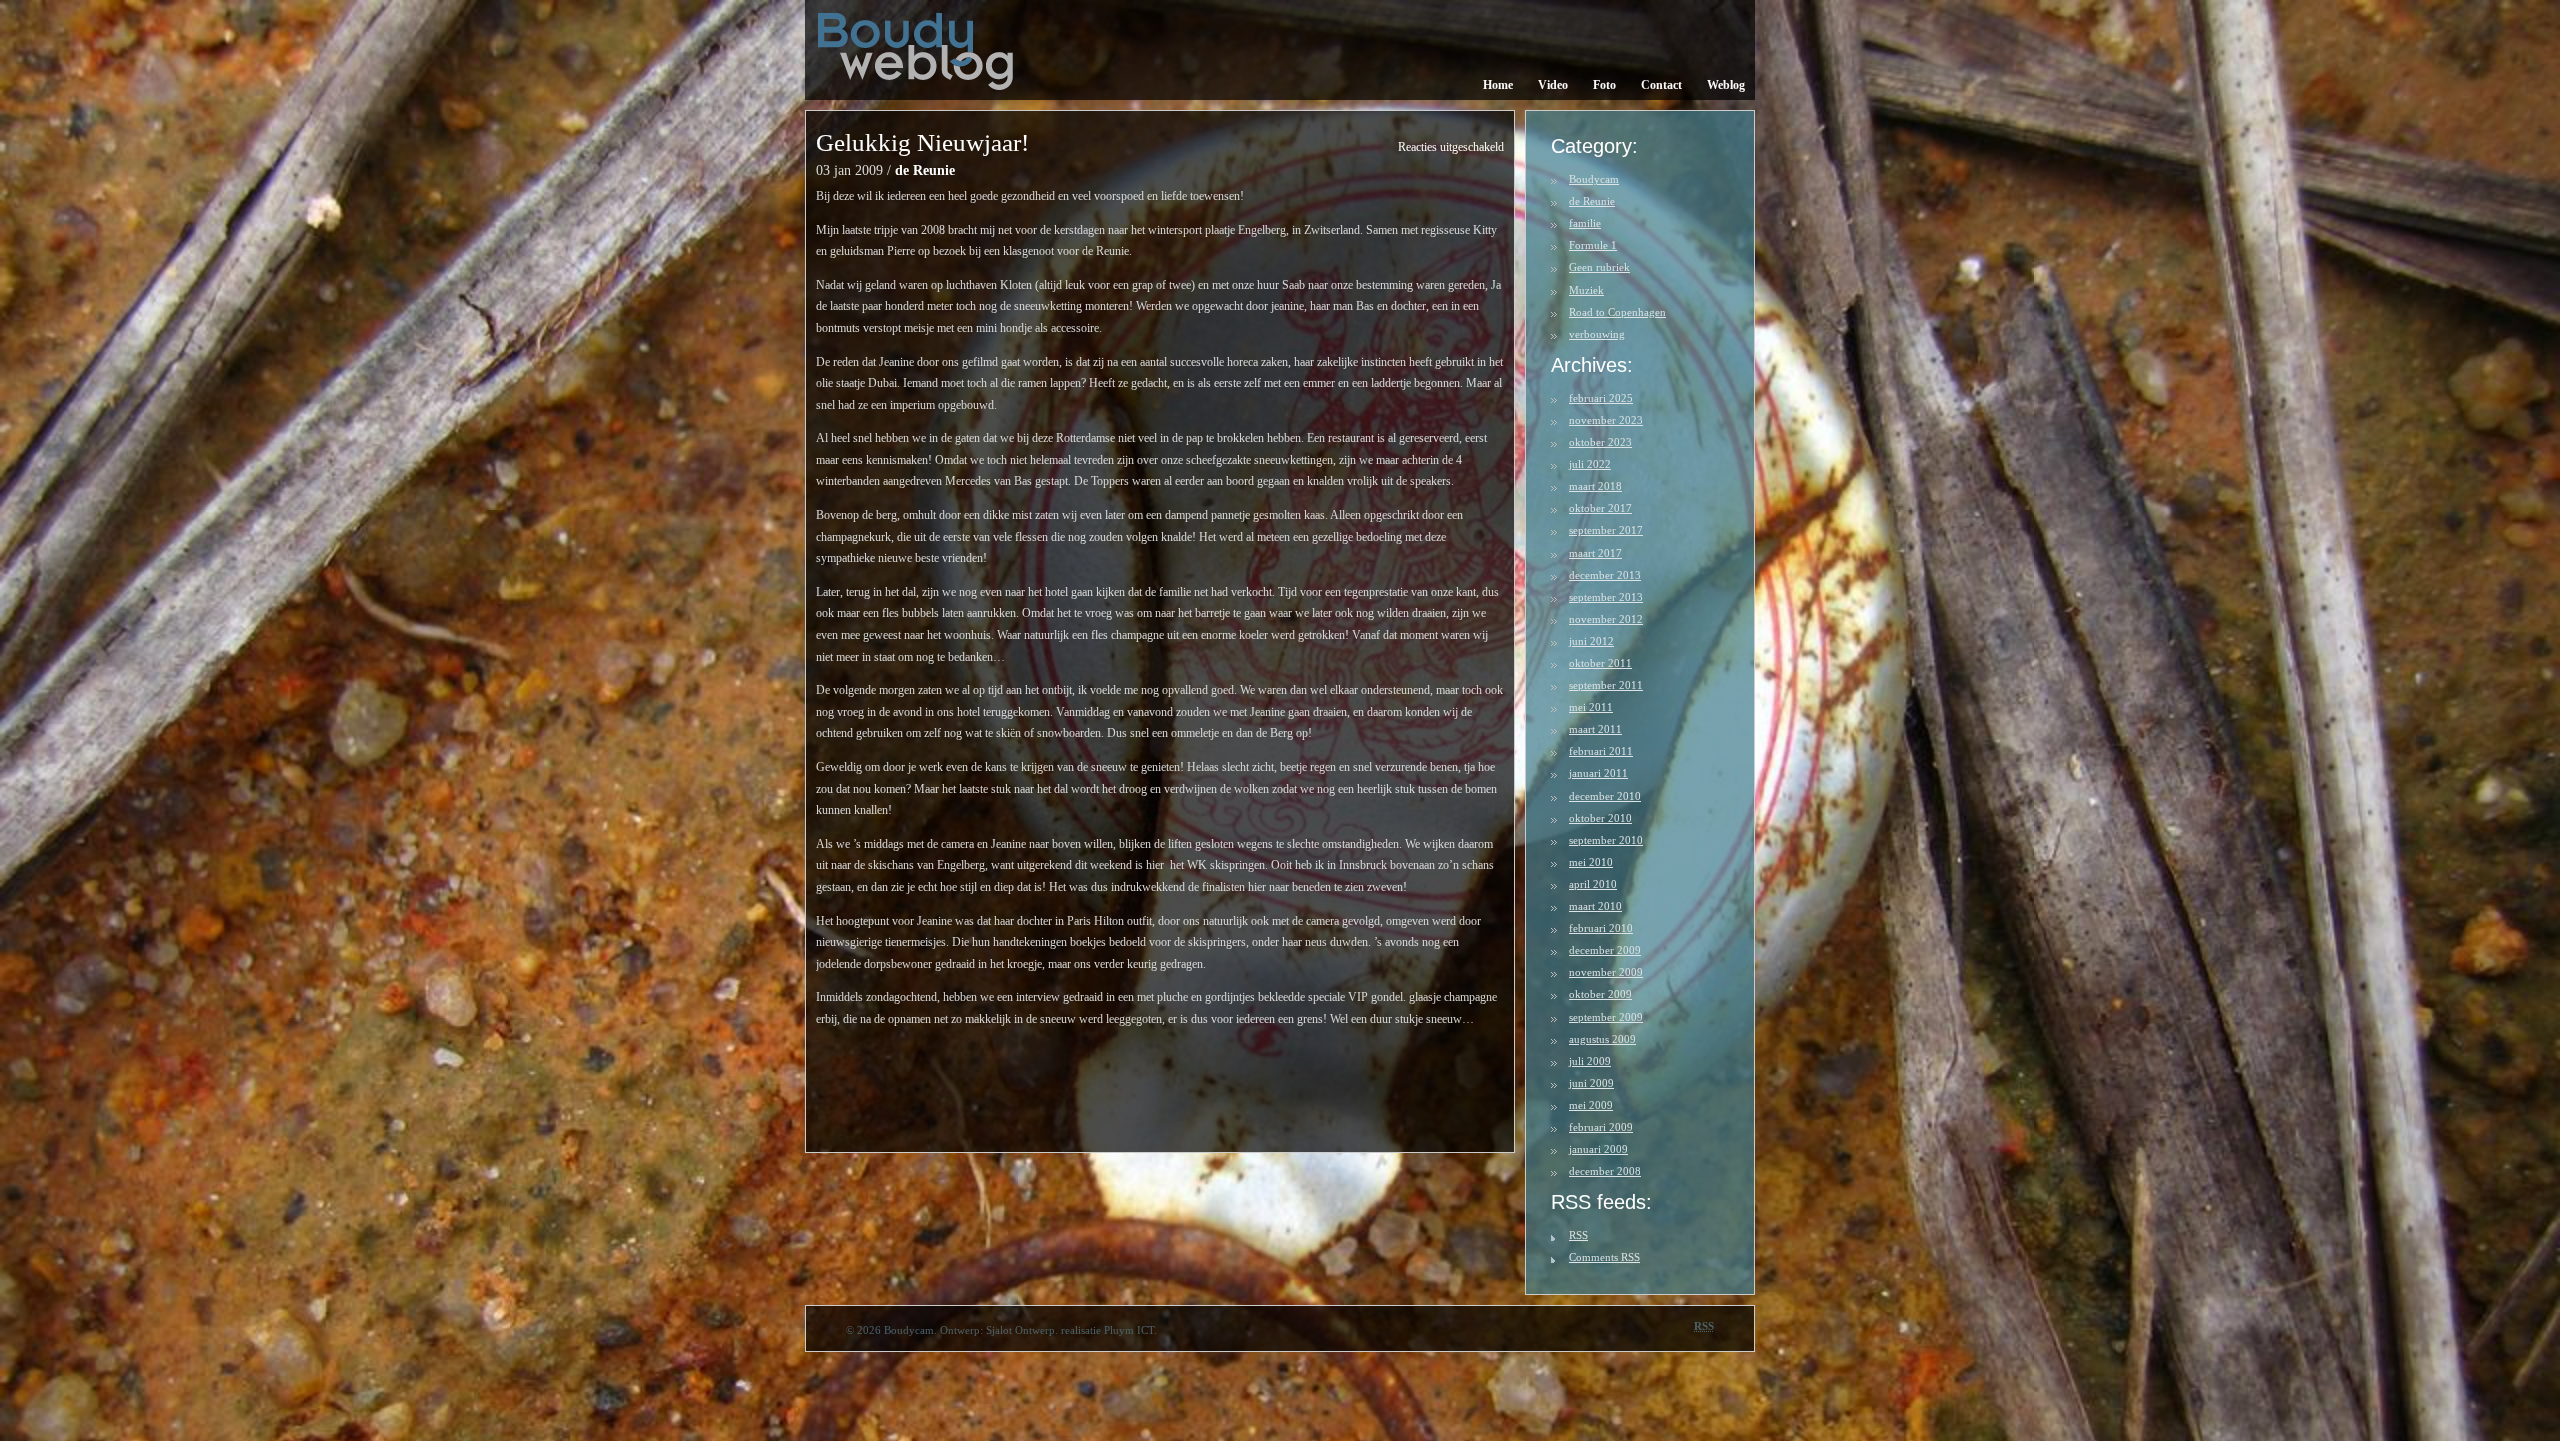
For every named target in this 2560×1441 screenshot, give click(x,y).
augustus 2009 (1602, 1039)
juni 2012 (1591, 641)
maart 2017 (1595, 553)
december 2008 (1605, 1171)
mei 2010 (1591, 862)
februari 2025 (1601, 398)
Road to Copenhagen (1617, 312)
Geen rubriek (1599, 267)
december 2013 (1605, 575)
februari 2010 (1601, 928)
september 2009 (1606, 1017)
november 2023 (1606, 420)
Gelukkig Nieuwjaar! (922, 142)
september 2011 (1606, 685)
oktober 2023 (1600, 442)
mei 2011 (1591, 707)
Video (1553, 85)
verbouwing (1597, 334)
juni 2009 (1591, 1083)
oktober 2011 (1600, 663)
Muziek (1586, 290)
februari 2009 (1601, 1127)
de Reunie (925, 170)
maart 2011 (1595, 729)
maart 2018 (1595, 486)
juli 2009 (1590, 1061)
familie (1585, 223)
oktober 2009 (1600, 994)
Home (1498, 85)
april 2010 (1593, 884)
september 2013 (1606, 597)
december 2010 (1605, 796)
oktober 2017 (1600, 508)
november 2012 (1606, 619)
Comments (1604, 1257)
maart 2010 (1595, 906)
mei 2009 (1591, 1105)
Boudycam (1594, 179)
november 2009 (1606, 972)
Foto (1604, 85)
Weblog (1726, 85)
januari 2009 (1598, 1149)
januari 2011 (1598, 773)
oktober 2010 (1600, 818)
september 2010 (1606, 840)
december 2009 (1605, 950)
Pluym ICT (1129, 1330)
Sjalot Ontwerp (1020, 1330)
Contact (1661, 85)
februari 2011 (1601, 751)
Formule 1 (1593, 245)
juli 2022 (1590, 464)
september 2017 (1606, 530)
